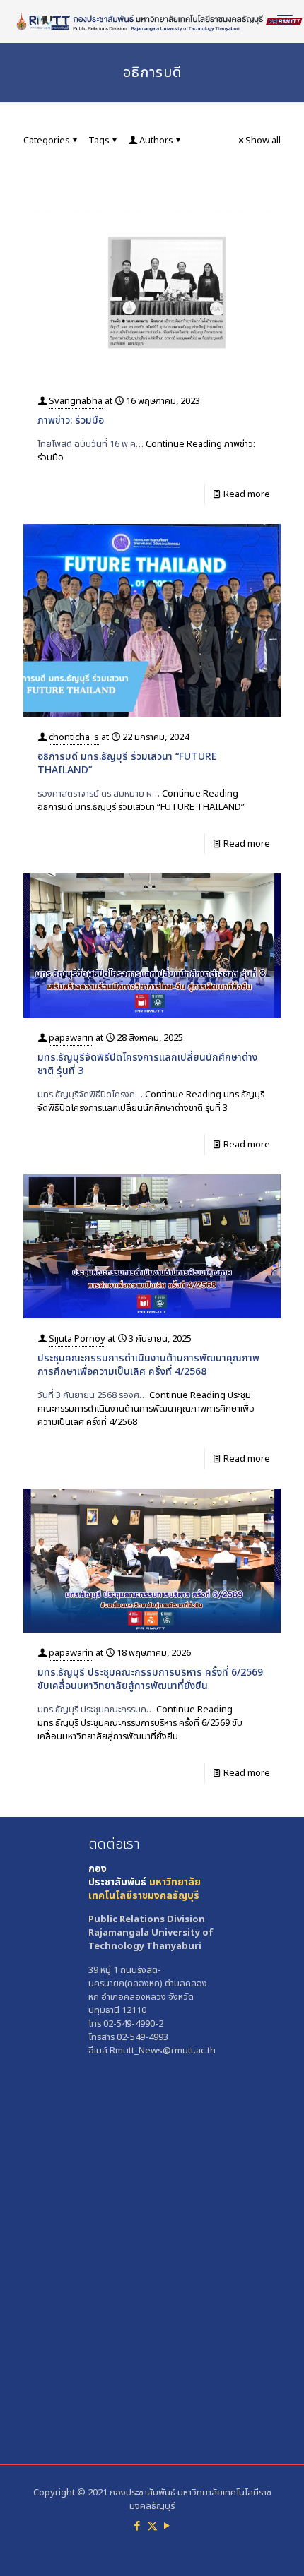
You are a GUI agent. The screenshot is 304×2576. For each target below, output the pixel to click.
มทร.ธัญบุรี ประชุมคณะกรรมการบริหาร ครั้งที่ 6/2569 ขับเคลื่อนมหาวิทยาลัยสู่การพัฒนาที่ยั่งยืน (150, 1679)
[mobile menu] (285, 21)
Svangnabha (76, 401)
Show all (263, 141)
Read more (247, 494)
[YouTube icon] (167, 2526)
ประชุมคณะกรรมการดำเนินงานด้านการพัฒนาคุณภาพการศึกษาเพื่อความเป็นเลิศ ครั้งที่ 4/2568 (148, 1365)
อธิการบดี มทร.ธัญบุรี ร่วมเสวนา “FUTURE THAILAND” (127, 763)
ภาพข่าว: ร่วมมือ (71, 421)
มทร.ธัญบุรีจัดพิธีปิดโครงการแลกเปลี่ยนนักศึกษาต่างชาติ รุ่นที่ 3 (147, 1064)
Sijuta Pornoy (77, 1339)
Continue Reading (146, 451)
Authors (156, 141)
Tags (99, 141)
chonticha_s (74, 737)
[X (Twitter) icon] (152, 2526)
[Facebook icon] (138, 2526)
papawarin (71, 1038)
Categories (47, 141)
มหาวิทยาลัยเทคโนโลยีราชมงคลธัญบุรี (145, 1889)
